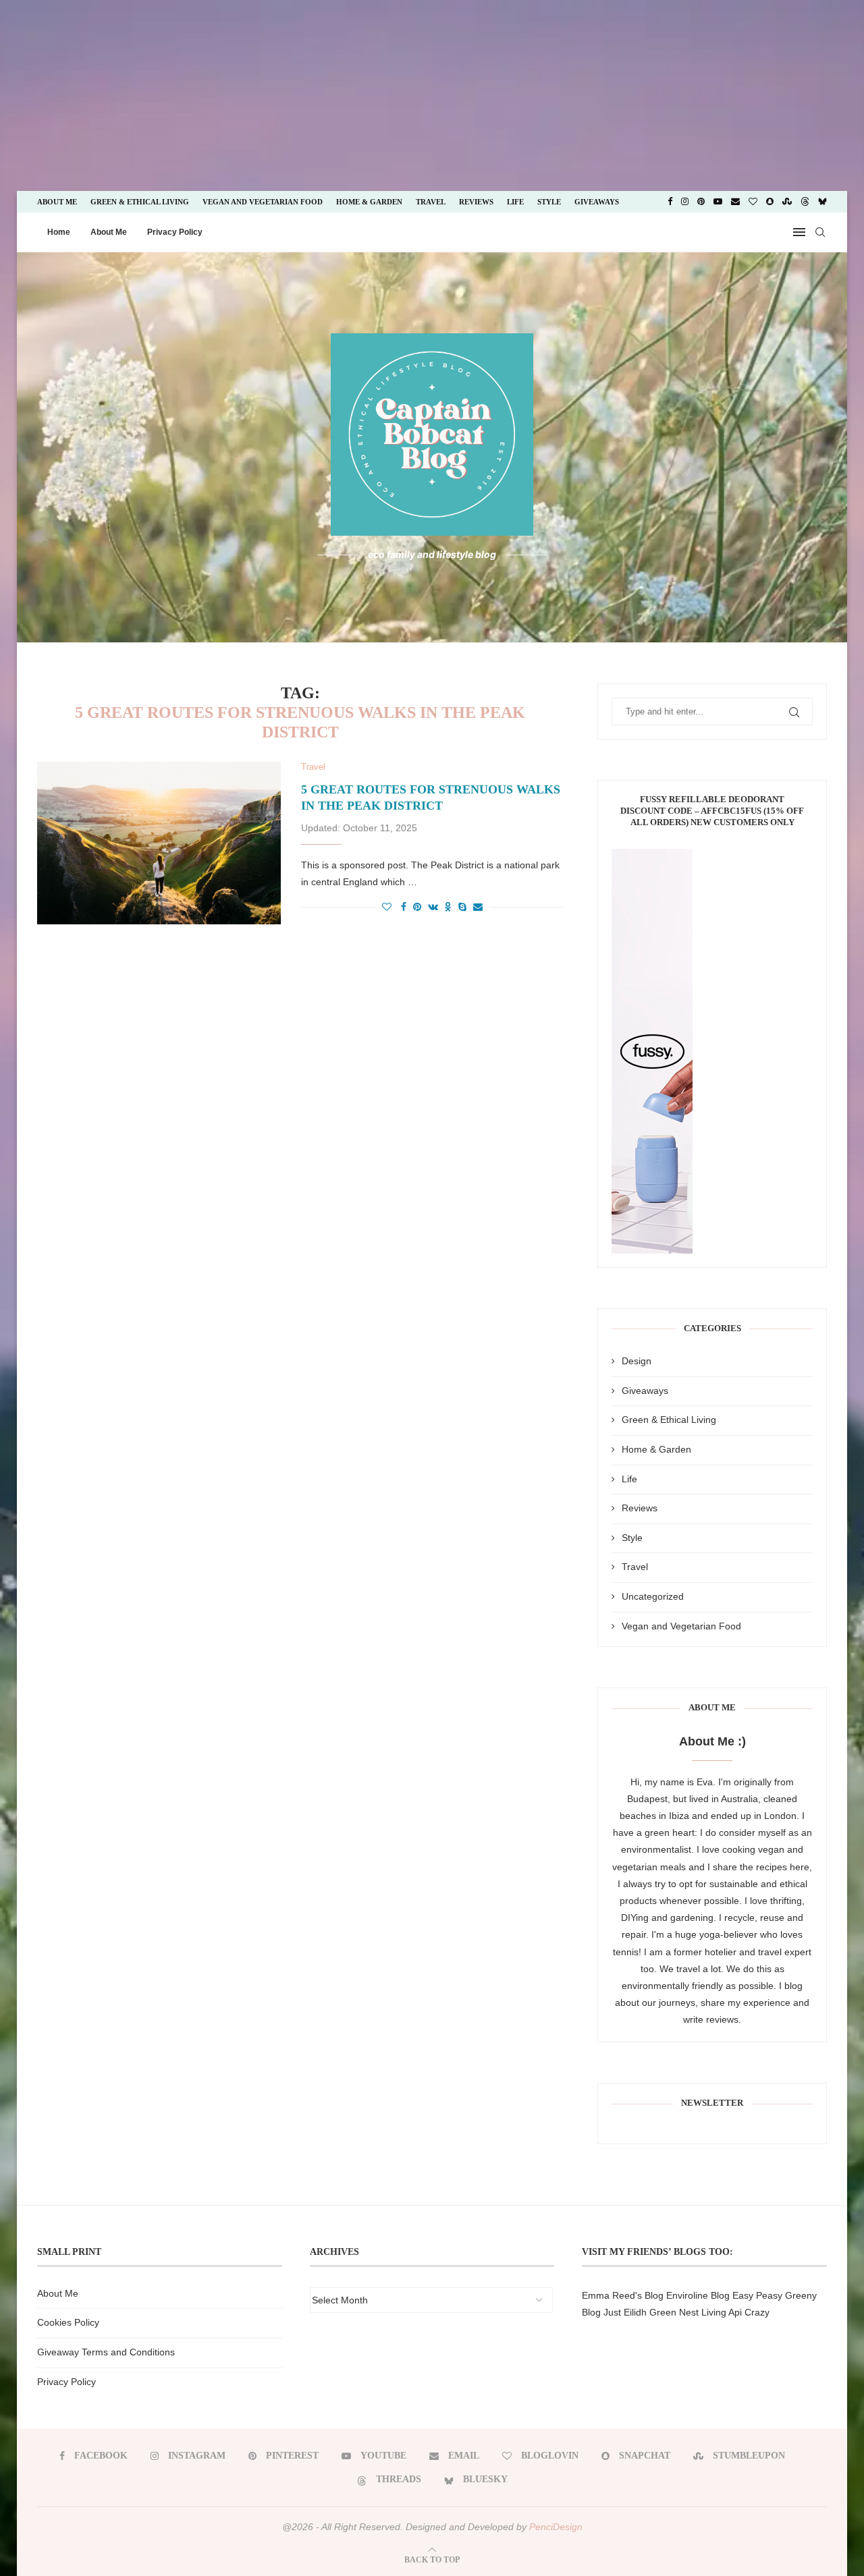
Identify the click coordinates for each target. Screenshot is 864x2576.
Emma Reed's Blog (623, 2295)
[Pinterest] (701, 202)
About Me (57, 202)
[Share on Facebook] (404, 907)
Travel (431, 202)
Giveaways (597, 202)
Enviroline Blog (698, 2295)
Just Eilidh (625, 2312)
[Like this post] (387, 907)
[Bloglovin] (753, 202)
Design (637, 1361)
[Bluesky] (822, 202)
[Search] (820, 232)
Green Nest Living (688, 2312)
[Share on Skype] (462, 907)
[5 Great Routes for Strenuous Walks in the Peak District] (159, 843)
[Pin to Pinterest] (417, 907)
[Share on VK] (433, 907)
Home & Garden (369, 202)
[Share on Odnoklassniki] (448, 907)
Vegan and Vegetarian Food (263, 202)
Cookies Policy (68, 2322)
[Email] (735, 202)
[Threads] (805, 202)
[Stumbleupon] (787, 202)
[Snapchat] (770, 202)
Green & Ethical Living (140, 202)
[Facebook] (670, 202)
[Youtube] (718, 202)
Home (59, 232)
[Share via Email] (478, 907)
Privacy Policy (175, 232)
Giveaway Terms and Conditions (106, 2352)
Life (515, 202)
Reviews (476, 202)
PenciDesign (556, 2527)
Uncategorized (653, 1596)
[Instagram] (685, 202)
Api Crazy (749, 2312)
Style (549, 202)
